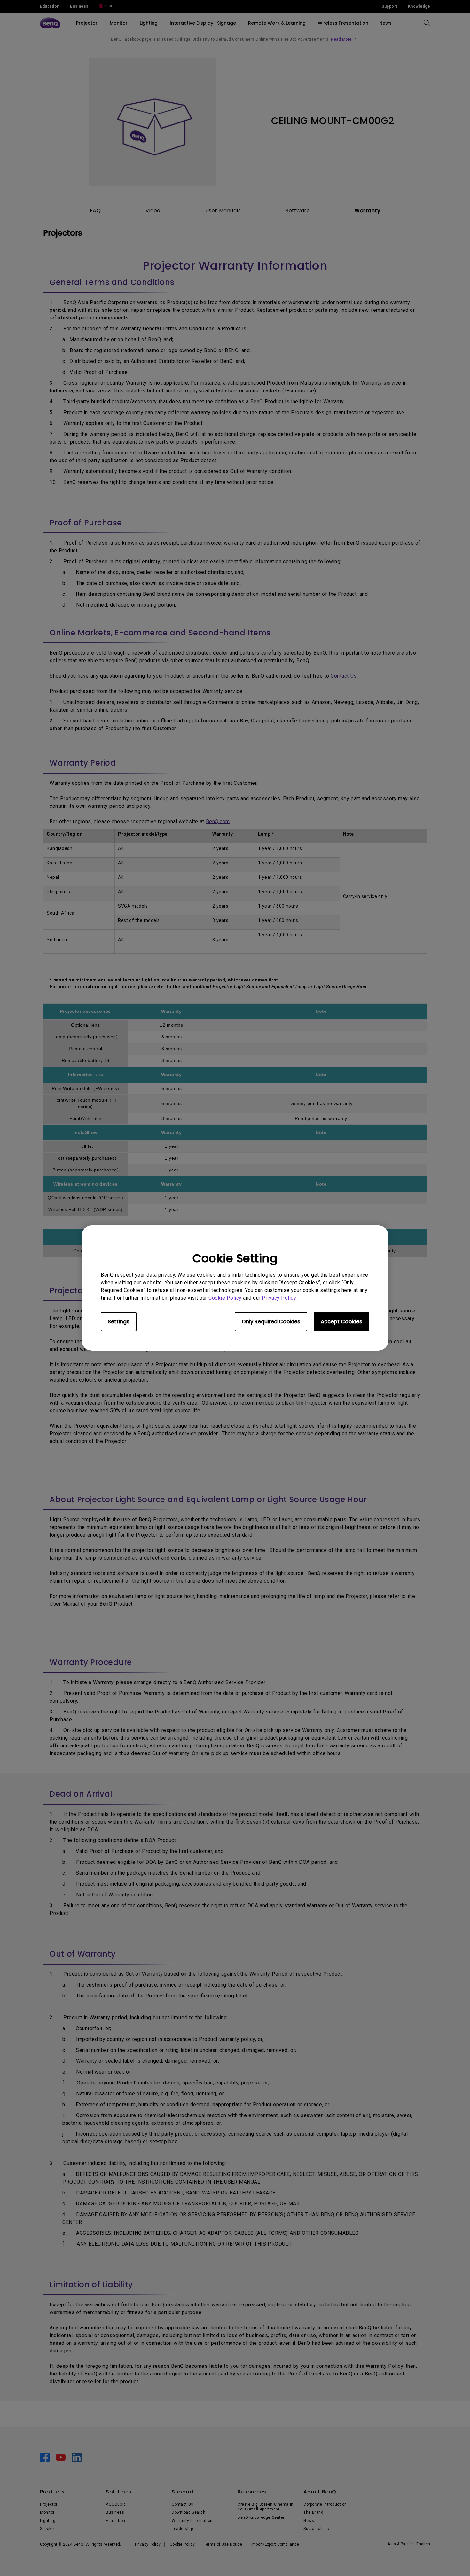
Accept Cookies (341, 1322)
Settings (119, 1322)
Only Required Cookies (271, 1322)
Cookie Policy (225, 1298)
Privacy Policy (279, 1298)
